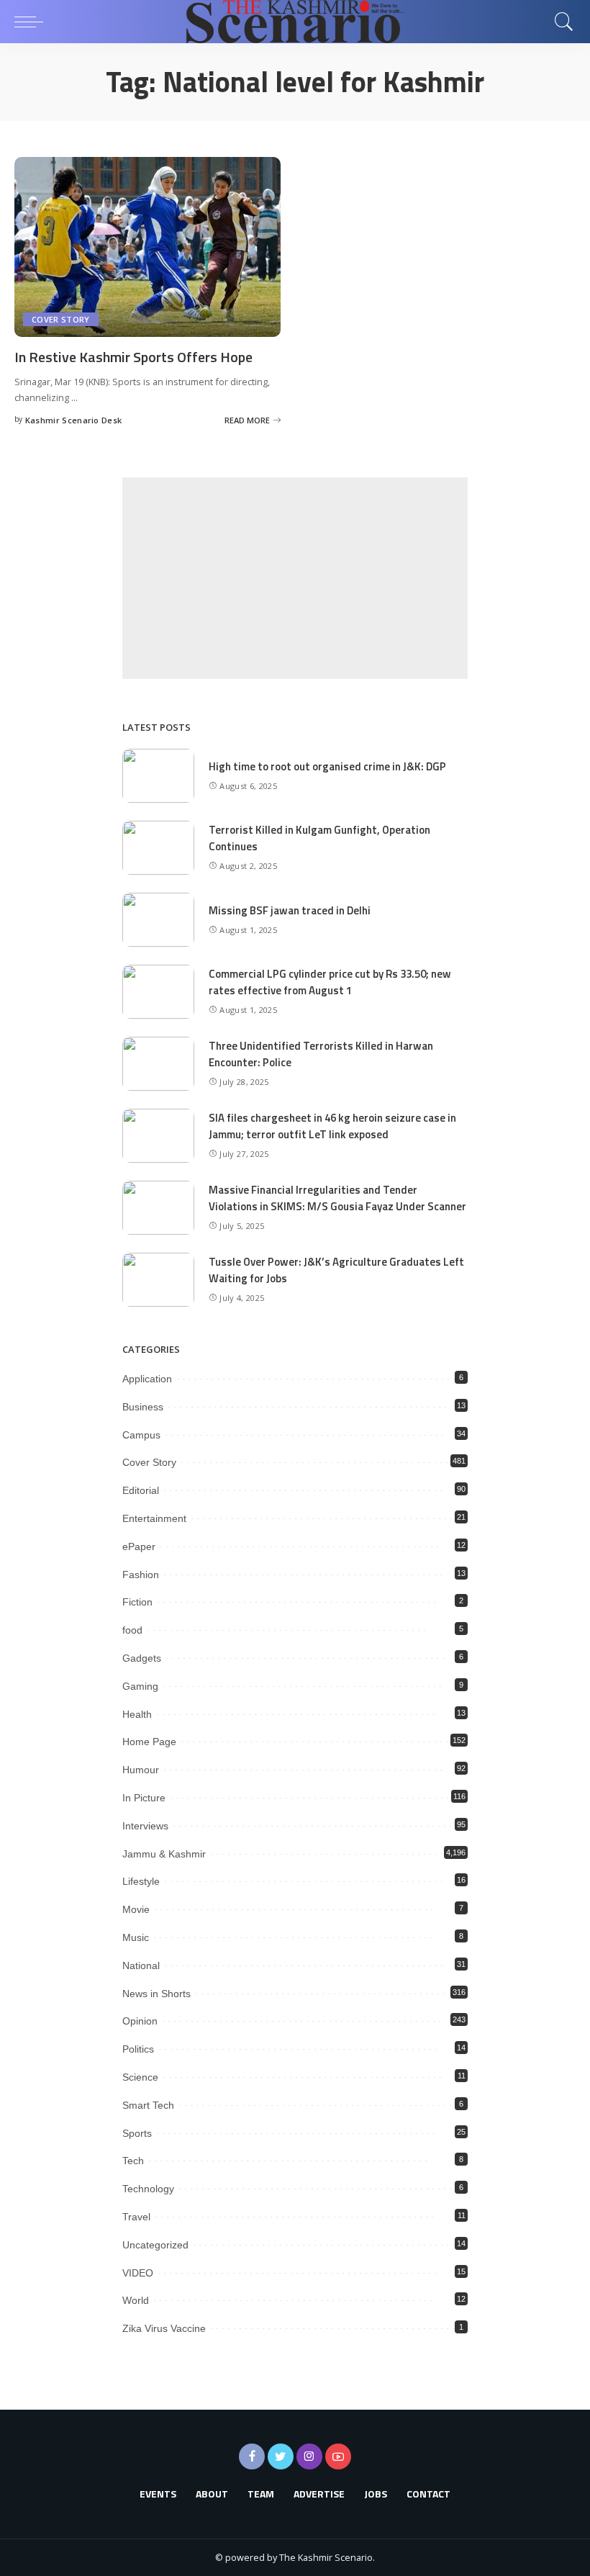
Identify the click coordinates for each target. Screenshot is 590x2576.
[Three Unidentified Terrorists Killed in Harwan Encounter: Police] (158, 1064)
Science (140, 2077)
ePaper (139, 1546)
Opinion (140, 2021)
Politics (138, 2049)
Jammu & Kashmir (164, 1854)
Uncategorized (155, 2245)
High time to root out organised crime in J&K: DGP (327, 766)
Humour (141, 1770)
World (136, 2300)
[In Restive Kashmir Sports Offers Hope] (147, 247)
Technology (148, 2189)
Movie (136, 1909)
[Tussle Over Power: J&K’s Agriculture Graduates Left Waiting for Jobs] (158, 1280)
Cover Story (61, 319)
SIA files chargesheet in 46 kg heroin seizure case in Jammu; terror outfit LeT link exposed (332, 1126)
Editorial (141, 1490)
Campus (141, 1435)
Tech (133, 2161)
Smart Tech (148, 2105)
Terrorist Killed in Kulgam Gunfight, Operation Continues (319, 838)
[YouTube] (338, 2456)
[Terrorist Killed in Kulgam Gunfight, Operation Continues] (158, 848)
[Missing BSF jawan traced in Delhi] (158, 920)
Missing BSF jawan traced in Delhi (290, 910)
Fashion (141, 1575)
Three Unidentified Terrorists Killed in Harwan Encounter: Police (321, 1054)
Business (143, 1407)
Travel (136, 2217)
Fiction (137, 1602)
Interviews (145, 1826)
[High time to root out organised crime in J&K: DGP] (158, 776)
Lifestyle (141, 1881)
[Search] (560, 22)
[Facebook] (252, 2456)
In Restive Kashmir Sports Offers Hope (133, 357)
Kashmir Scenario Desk (74, 420)
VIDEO (138, 2273)
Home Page (149, 1742)
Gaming (140, 1686)
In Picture (144, 1798)
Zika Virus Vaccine (164, 2328)
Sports (137, 2133)
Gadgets (142, 1658)
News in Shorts (156, 1994)
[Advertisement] (295, 578)
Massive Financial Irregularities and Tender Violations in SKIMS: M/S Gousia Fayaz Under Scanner (337, 1198)
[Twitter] (281, 2456)
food (132, 1630)
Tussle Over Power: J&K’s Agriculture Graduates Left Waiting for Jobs (336, 1270)
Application (147, 1379)
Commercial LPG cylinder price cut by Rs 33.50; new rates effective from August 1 (330, 982)
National (141, 1965)
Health (137, 1714)
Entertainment (154, 1518)
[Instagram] (309, 2456)
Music (136, 1937)
